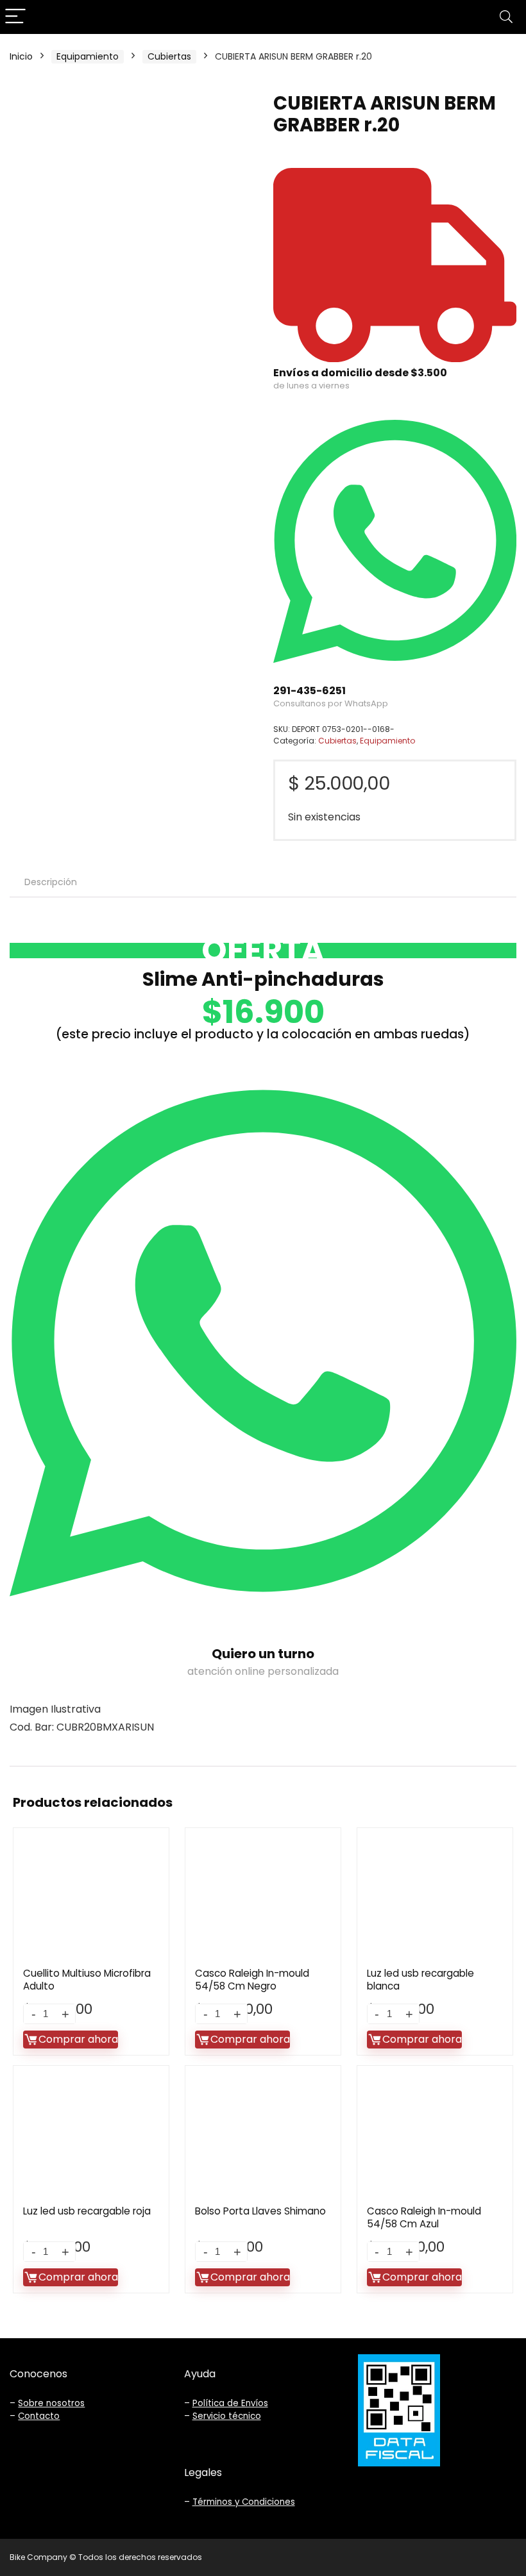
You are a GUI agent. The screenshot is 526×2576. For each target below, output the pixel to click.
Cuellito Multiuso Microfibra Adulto (87, 1980)
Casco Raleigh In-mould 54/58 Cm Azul (424, 2217)
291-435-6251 (310, 691)
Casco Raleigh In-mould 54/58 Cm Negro (252, 1980)
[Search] (506, 17)
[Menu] (15, 17)
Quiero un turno (263, 1654)
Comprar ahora (78, 2039)
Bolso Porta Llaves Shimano (260, 2211)
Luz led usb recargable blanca (420, 1980)
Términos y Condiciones (244, 2502)
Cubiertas (169, 56)
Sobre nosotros (51, 2403)
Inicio (21, 56)
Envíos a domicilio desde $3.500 (360, 373)
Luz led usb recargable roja (87, 2211)
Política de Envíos (230, 2403)
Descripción (51, 882)
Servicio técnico (227, 2416)
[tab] (51, 882)
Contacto (39, 2416)
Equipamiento (88, 56)
